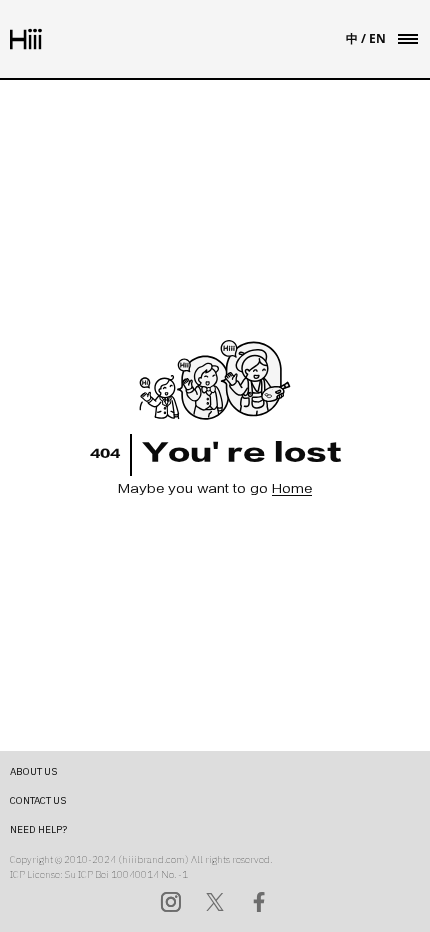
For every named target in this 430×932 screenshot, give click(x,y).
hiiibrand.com (153, 859)
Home (292, 490)
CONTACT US (38, 800)
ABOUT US (33, 771)
